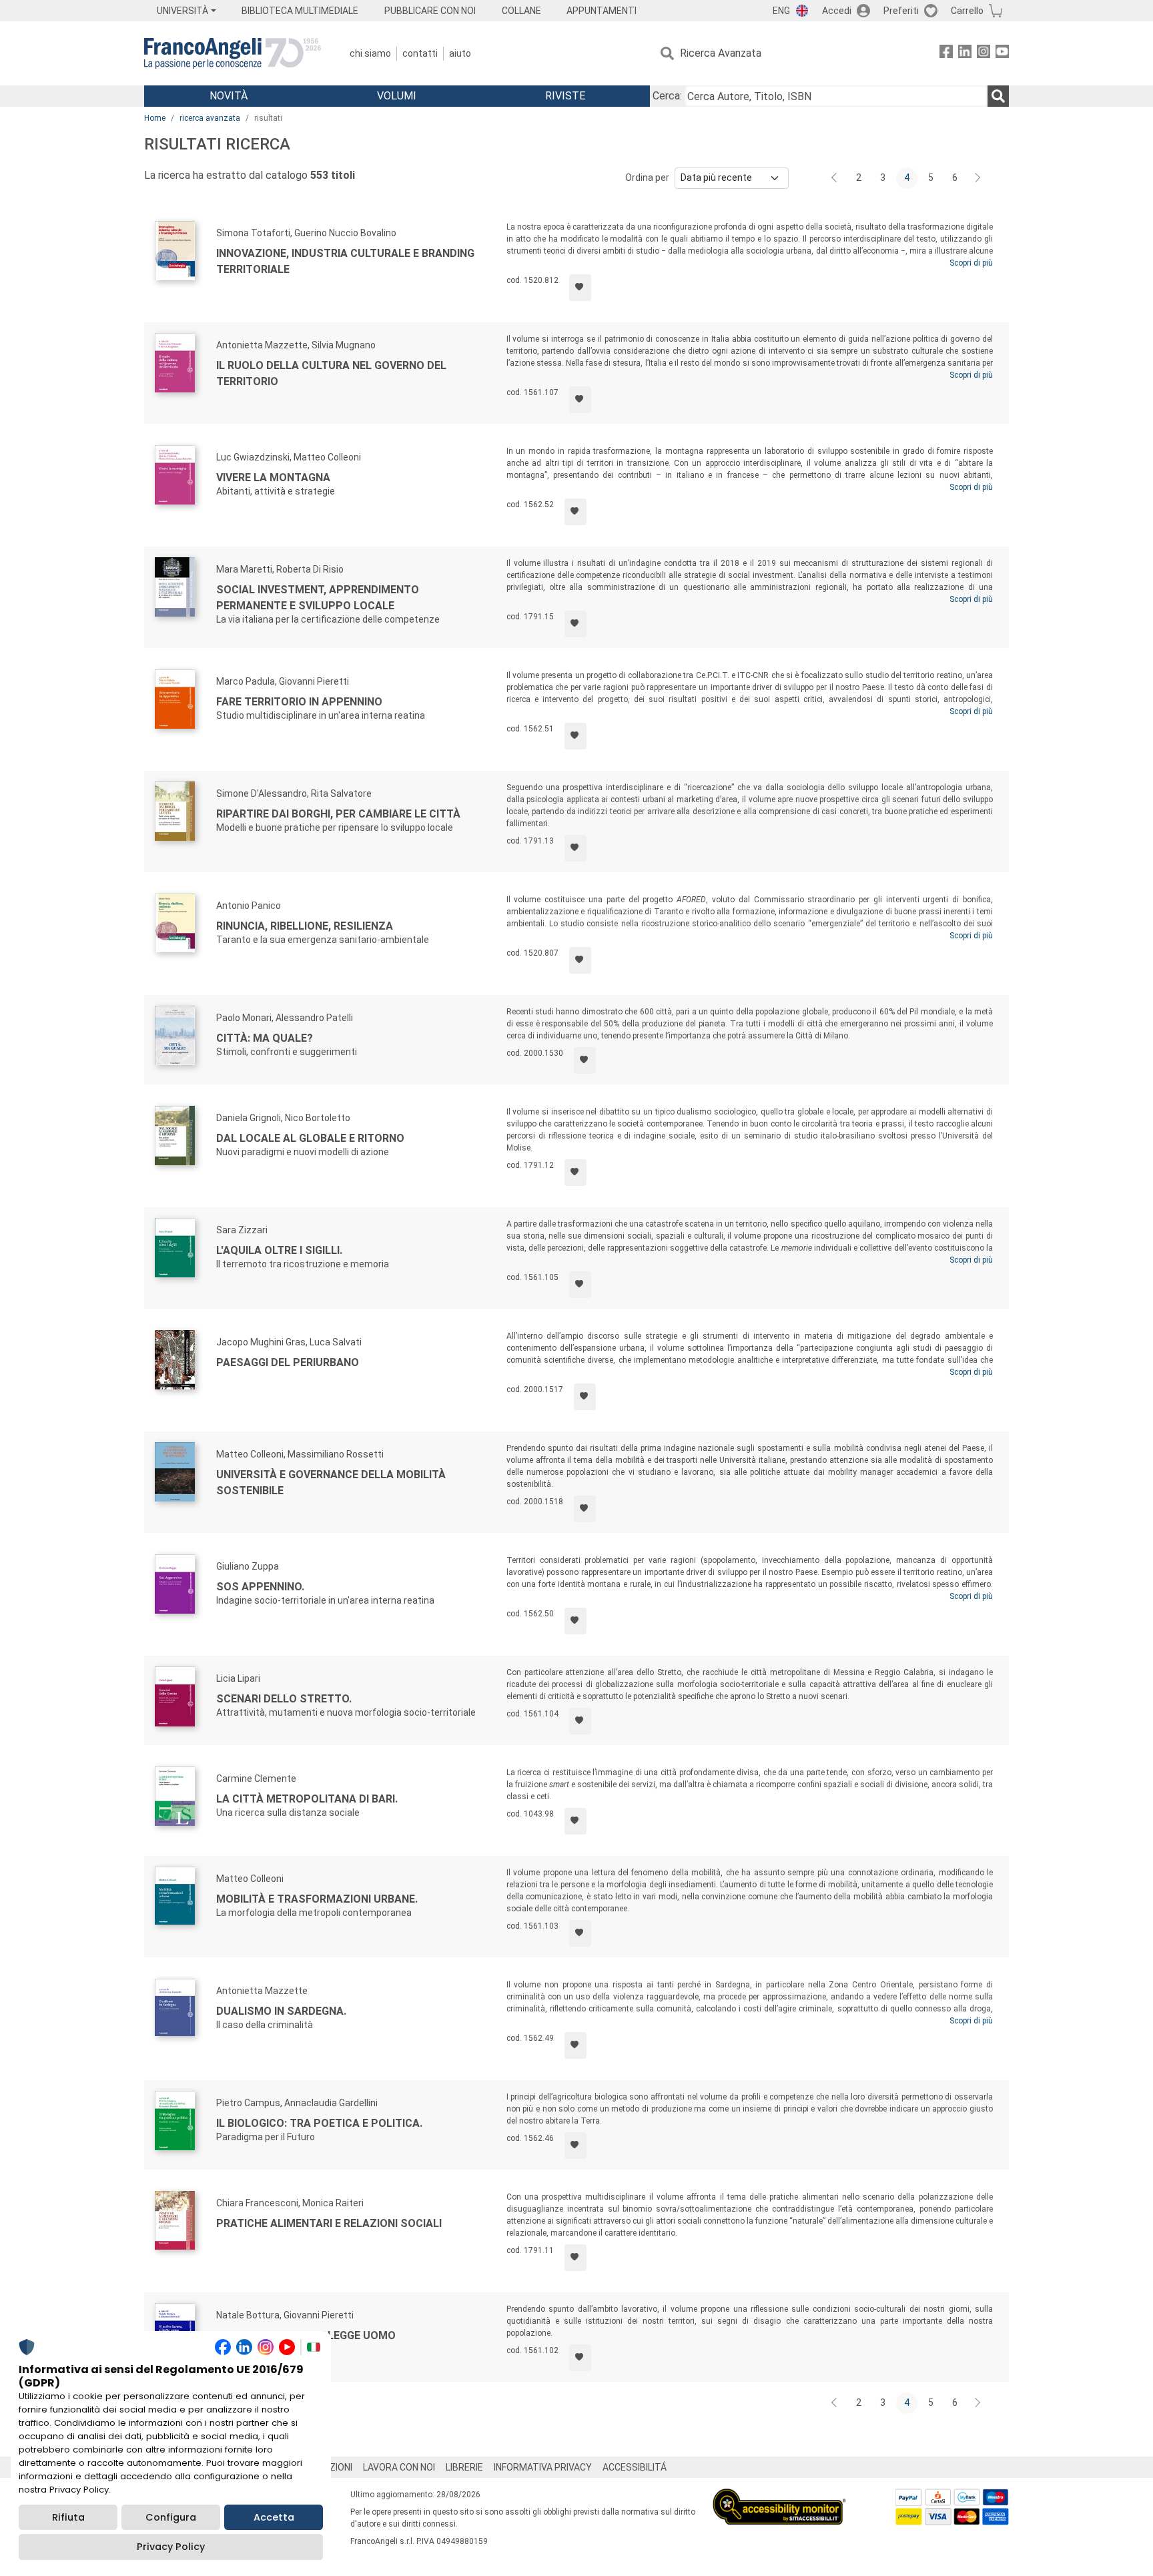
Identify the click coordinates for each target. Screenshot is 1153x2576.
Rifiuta (68, 2517)
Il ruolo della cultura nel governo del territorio (331, 373)
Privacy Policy (171, 2547)
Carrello (967, 11)
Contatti (420, 53)
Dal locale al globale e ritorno (310, 1138)
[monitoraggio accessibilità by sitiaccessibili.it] (779, 2496)
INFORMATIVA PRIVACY (543, 2467)
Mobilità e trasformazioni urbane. (317, 1899)
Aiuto (460, 53)
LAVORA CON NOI (399, 2467)
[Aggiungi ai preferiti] (580, 288)
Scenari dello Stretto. (284, 1699)
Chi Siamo (370, 53)
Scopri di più (971, 263)
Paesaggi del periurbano (288, 1362)
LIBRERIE (464, 2467)
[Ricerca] (998, 96)
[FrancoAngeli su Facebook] (946, 54)
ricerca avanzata (210, 118)
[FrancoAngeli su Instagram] (984, 54)
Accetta (274, 2517)
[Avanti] (978, 178)
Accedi (837, 11)
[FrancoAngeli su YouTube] (1002, 54)
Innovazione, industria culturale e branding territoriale (345, 261)
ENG (781, 11)
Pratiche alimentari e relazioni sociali (329, 2223)
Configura (171, 2517)
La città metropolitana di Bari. (307, 1799)
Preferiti (901, 11)
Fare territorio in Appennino (299, 702)
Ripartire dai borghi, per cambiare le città (338, 814)
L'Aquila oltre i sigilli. (279, 1250)
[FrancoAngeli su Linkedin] (965, 54)
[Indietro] (835, 178)
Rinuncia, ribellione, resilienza (305, 926)
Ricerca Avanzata (721, 53)
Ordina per (647, 178)
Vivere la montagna (273, 477)
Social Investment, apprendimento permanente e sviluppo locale (318, 598)
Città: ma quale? (265, 1038)
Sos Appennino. (260, 1587)
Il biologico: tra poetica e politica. (319, 2123)
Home (155, 118)
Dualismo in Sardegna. (281, 2011)
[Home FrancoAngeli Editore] (233, 53)
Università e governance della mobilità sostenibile (331, 1483)
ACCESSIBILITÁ (635, 2467)
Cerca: (667, 96)
